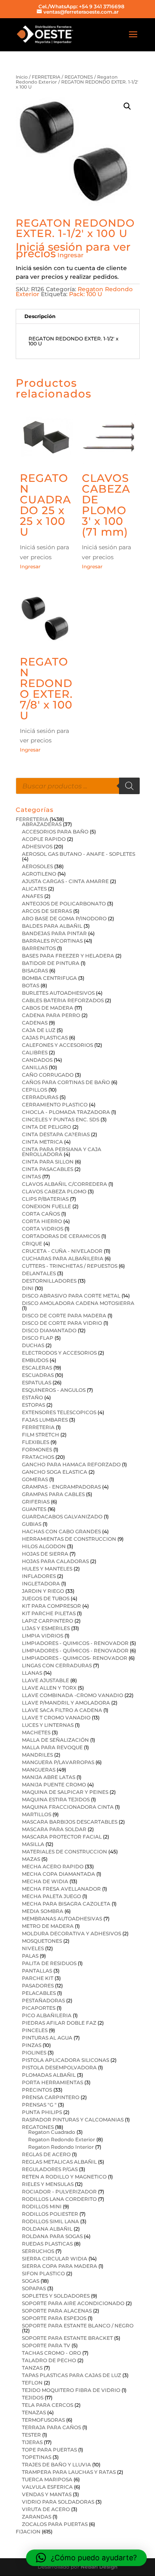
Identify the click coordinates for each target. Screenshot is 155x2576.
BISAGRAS (35, 971)
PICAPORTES (39, 2008)
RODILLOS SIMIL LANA (50, 2221)
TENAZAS (34, 2412)
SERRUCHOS (38, 2251)
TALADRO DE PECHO (49, 2360)
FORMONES (37, 1450)
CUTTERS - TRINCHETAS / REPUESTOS (70, 1266)
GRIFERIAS (36, 1502)
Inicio (22, 77)
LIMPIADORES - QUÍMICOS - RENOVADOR (75, 1651)
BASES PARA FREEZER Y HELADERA (68, 956)
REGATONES (79, 77)
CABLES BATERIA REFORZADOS (63, 1000)
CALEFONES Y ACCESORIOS (57, 1045)
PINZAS (32, 2045)
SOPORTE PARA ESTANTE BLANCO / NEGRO (78, 2326)
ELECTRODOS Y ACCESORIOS (59, 1353)
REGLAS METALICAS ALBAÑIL (59, 2162)
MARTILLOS (37, 1814)
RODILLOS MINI (42, 2206)
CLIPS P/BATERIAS (45, 1199)
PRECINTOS (37, 2090)
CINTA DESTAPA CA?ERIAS (56, 1134)
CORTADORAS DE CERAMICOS (61, 1236)
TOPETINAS (37, 2457)
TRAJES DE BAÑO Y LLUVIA (56, 2465)
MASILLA (33, 1844)
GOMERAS (35, 1479)
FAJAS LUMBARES (45, 1420)
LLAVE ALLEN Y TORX (49, 1688)
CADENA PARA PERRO (51, 1015)
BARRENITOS (39, 948)
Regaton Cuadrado (52, 2132)
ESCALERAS (37, 1368)
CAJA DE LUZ (39, 1030)
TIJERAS (32, 2442)
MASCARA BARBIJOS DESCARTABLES (70, 1822)
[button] (127, 106)
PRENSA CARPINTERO (51, 2097)
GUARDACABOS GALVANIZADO (62, 1517)
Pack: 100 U (86, 294)
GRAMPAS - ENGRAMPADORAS (61, 1487)
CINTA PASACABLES (48, 1169)
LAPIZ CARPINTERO (48, 1621)
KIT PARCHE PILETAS (49, 1613)
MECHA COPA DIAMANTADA (58, 1874)
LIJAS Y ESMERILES (46, 1628)
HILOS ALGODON (44, 1546)
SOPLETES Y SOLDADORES (56, 2296)
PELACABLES (39, 1993)
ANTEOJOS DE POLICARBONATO (64, 904)
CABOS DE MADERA (48, 1008)
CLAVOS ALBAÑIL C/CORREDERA (64, 1184)
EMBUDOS (35, 1360)
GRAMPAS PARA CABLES (53, 1494)
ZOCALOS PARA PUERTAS (55, 2524)
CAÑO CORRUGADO (48, 1075)
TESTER (31, 2435)
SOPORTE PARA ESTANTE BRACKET (67, 2338)
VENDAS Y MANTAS (47, 2494)
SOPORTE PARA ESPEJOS (54, 2318)
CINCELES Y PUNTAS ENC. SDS (61, 1119)
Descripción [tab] (40, 316)
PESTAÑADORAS (43, 2000)
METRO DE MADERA (48, 1926)
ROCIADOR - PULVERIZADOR (59, 2192)
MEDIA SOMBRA (43, 1911)
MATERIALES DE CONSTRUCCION (64, 1852)
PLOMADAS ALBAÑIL (49, 2075)
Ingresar (70, 255)
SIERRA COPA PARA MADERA (60, 2266)
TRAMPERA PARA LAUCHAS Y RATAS (69, 2472)
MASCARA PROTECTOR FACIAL (62, 1837)
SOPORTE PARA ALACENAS (57, 2311)
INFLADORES (39, 1576)
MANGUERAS (39, 1770)
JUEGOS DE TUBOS (46, 1598)
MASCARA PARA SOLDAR (54, 1829)
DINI (28, 1288)
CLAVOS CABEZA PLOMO (54, 1191)
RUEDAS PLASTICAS (47, 2244)
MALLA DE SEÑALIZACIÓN (55, 1740)
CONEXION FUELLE (46, 1206)
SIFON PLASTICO (43, 2273)
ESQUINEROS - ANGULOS (54, 1390)
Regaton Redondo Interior (61, 2147)
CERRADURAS (40, 1097)
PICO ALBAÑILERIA (47, 2015)
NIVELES (33, 1948)
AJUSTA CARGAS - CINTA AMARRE (65, 881)
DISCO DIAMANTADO (49, 1330)
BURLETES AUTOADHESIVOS (58, 993)
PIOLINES (34, 2053)
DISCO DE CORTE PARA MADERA (64, 1316)
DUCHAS (33, 1345)
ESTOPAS (33, 1405)
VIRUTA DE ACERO (46, 2509)
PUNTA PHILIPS (42, 2112)
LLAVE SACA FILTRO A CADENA (62, 1710)
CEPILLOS (35, 1090)
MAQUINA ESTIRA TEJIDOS (56, 1799)
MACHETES (36, 1732)
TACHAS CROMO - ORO (51, 2353)
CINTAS (31, 1177)
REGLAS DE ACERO (46, 2154)
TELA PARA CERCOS (48, 2405)
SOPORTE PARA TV (46, 2345)
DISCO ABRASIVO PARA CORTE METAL (71, 1296)
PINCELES (35, 2030)
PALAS (30, 1956)
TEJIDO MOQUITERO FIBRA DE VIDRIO (71, 2390)
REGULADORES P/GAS (50, 2169)
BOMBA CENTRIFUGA (49, 978)
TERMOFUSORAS (43, 2420)
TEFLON (32, 2383)
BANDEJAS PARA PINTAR (54, 933)
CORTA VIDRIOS (43, 1229)
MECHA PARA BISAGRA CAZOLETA (66, 1904)
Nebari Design (99, 2567)
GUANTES (34, 1509)
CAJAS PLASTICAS (45, 1038)
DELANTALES (39, 1273)
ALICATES (34, 889)
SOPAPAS (34, 2288)
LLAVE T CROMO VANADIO (56, 1718)
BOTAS (31, 985)
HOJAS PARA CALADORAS (55, 1561)
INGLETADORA (41, 1584)
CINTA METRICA (42, 1142)
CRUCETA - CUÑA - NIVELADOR (62, 1251)
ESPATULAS (37, 1383)
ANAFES (32, 896)
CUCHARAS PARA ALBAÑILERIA (63, 1258)
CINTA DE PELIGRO (46, 1127)
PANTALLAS (37, 1971)
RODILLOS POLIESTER (50, 2214)
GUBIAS (32, 1524)
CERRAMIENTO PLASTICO (55, 1105)
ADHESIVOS (37, 846)
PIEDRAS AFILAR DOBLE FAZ (59, 2023)
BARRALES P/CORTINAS (52, 941)
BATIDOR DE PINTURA (51, 963)
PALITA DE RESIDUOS (49, 1963)
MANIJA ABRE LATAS (49, 1777)
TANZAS (32, 2368)
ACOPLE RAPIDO (44, 839)
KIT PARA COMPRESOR (51, 1606)
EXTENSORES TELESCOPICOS (59, 1412)
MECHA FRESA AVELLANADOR (61, 1889)
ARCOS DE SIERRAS (47, 911)
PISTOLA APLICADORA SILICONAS (66, 2060)
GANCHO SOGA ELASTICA (55, 1472)
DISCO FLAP (38, 1338)
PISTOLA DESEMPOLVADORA (59, 2067)
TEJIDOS (33, 2398)
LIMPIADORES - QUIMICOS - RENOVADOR (75, 1643)
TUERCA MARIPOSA (47, 2479)
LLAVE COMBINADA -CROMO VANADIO (73, 1695)
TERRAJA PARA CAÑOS (51, 2427)
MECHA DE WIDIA (45, 1881)
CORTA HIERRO (42, 1221)
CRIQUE (32, 1244)
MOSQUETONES (42, 1941)
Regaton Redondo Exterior (62, 2139)
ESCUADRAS (38, 1375)
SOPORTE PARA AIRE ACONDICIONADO (73, 2303)
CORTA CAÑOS (41, 1214)
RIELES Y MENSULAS (48, 2184)
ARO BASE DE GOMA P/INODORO (64, 918)
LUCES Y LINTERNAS (48, 1725)
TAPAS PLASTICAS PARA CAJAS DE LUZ (72, 2375)
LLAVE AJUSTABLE (45, 1680)
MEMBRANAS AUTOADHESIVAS (62, 1919)
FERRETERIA (46, 77)
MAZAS (31, 1859)
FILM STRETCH (41, 1435)
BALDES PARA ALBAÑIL (52, 926)
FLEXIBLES (36, 1442)
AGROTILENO (39, 874)
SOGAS (31, 2281)
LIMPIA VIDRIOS (43, 1636)
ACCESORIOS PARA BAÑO (55, 832)
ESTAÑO (32, 1397)
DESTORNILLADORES (49, 1281)
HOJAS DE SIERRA (45, 1554)
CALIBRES (35, 1052)
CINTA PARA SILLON (48, 1162)
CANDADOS (37, 1060)
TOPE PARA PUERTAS (49, 2450)
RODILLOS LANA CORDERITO (59, 2199)
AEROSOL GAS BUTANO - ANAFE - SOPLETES (79, 854)
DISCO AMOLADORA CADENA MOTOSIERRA (78, 1303)
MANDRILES (37, 1755)
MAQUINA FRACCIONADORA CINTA (68, 1807)
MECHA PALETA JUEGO (51, 1896)
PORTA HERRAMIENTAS (52, 2082)
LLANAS (32, 1673)
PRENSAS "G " (39, 2105)
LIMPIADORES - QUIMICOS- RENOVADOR (75, 1658)
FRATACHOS (38, 1457)
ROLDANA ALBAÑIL (47, 2229)
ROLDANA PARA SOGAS (52, 2236)
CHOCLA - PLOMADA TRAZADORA (66, 1112)
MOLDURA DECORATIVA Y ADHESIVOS (72, 1933)
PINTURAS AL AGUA (47, 2038)
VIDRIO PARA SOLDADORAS (58, 2502)
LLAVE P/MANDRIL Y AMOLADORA (66, 1703)
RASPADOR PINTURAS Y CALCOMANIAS (73, 2120)
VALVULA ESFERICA (47, 2487)
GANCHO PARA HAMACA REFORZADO (71, 1464)
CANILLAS (35, 1067)
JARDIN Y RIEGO (43, 1591)
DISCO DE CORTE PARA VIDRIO (62, 1323)
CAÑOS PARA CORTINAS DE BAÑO (66, 1082)
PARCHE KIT (38, 1978)
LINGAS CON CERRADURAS (57, 1665)
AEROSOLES (37, 866)
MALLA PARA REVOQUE (52, 1747)
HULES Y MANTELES (47, 1569)
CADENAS (35, 1023)
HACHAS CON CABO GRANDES (61, 1531)
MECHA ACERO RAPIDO (53, 1866)
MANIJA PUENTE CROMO (54, 1785)
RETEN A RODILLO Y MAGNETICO (64, 2177)
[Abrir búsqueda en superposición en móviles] (78, 786)
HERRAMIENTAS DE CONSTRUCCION (69, 1539)
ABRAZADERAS (42, 824)
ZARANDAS (37, 2517)
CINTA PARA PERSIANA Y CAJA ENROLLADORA (62, 1152)
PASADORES (38, 1986)
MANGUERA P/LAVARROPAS (58, 1762)
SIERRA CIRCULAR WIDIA (55, 2259)
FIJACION (28, 2532)
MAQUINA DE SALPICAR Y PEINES (65, 1792)
